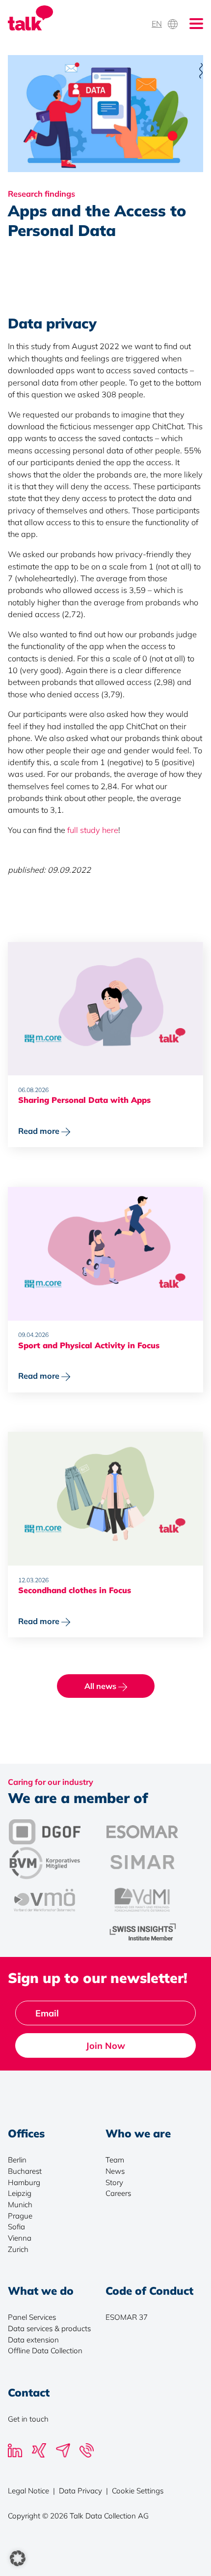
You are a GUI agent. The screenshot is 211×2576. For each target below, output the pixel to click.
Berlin (17, 2160)
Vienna (20, 2238)
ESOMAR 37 (127, 2317)
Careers (118, 2193)
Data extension (33, 2340)
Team (115, 2160)
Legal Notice (28, 2491)
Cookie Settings (138, 2491)
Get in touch (28, 2419)
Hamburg (24, 2182)
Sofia (16, 2227)
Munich (20, 2205)
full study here (93, 830)
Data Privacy (80, 2491)
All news (101, 1686)
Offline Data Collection (45, 2351)
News (115, 2171)
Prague (20, 2216)
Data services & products (49, 2328)
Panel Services (32, 2317)
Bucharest (25, 2171)
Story (114, 2182)
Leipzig (20, 2193)
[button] (18, 2558)
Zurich (18, 2249)
